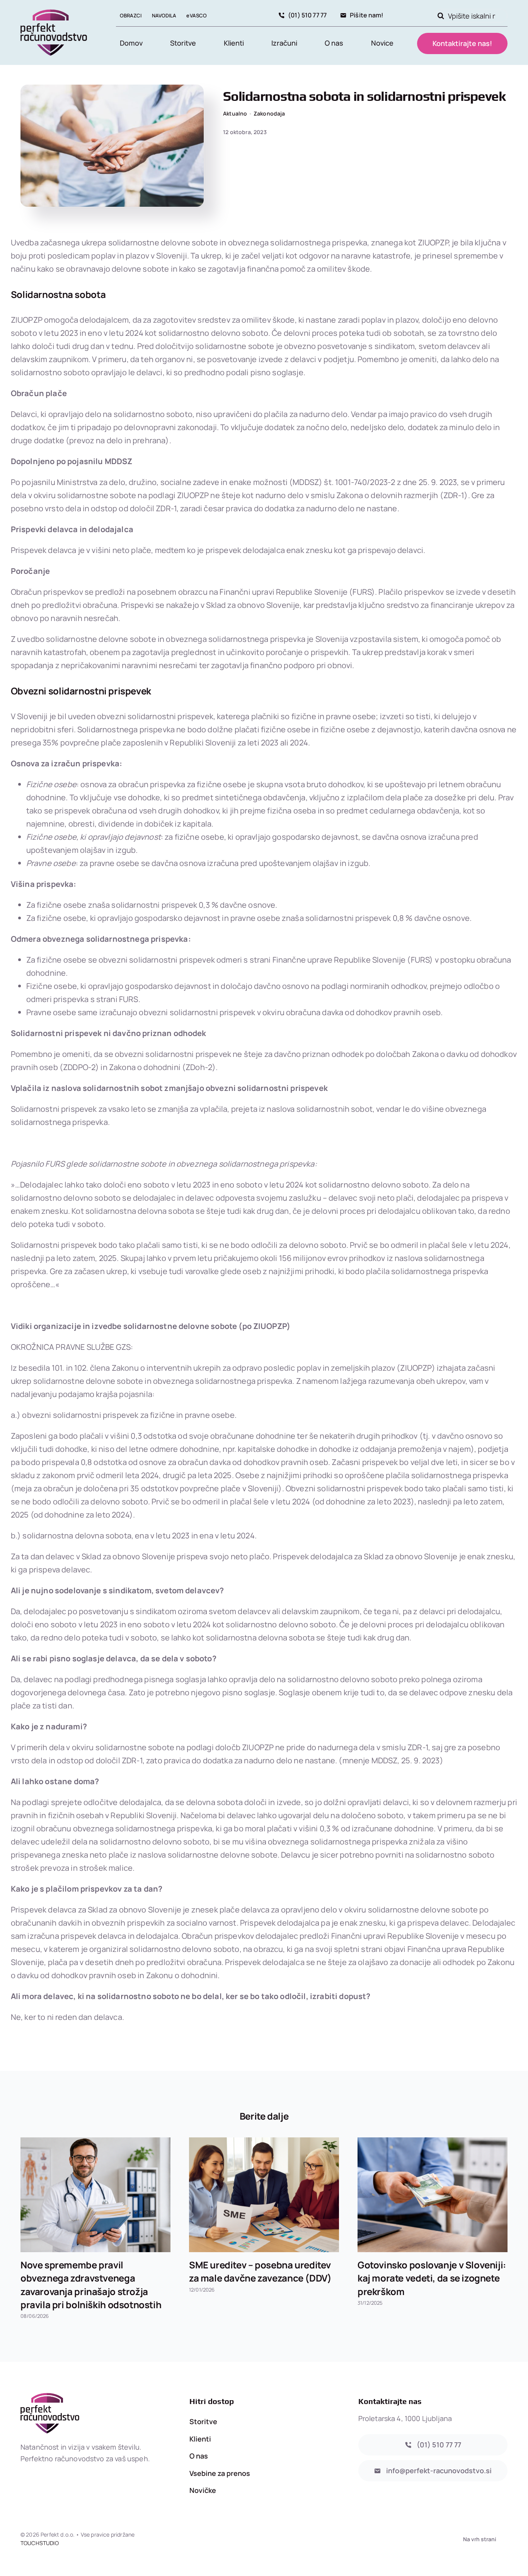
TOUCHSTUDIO (40, 2543)
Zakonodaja (269, 113)
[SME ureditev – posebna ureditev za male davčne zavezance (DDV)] (264, 2195)
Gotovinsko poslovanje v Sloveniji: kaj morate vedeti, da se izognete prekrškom (432, 2278)
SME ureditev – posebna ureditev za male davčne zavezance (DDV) (260, 2271)
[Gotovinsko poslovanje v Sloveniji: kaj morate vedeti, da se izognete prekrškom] (433, 2195)
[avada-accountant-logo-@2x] (54, 13)
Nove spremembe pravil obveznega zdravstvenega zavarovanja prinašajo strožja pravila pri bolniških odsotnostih (91, 2284)
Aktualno (235, 113)
